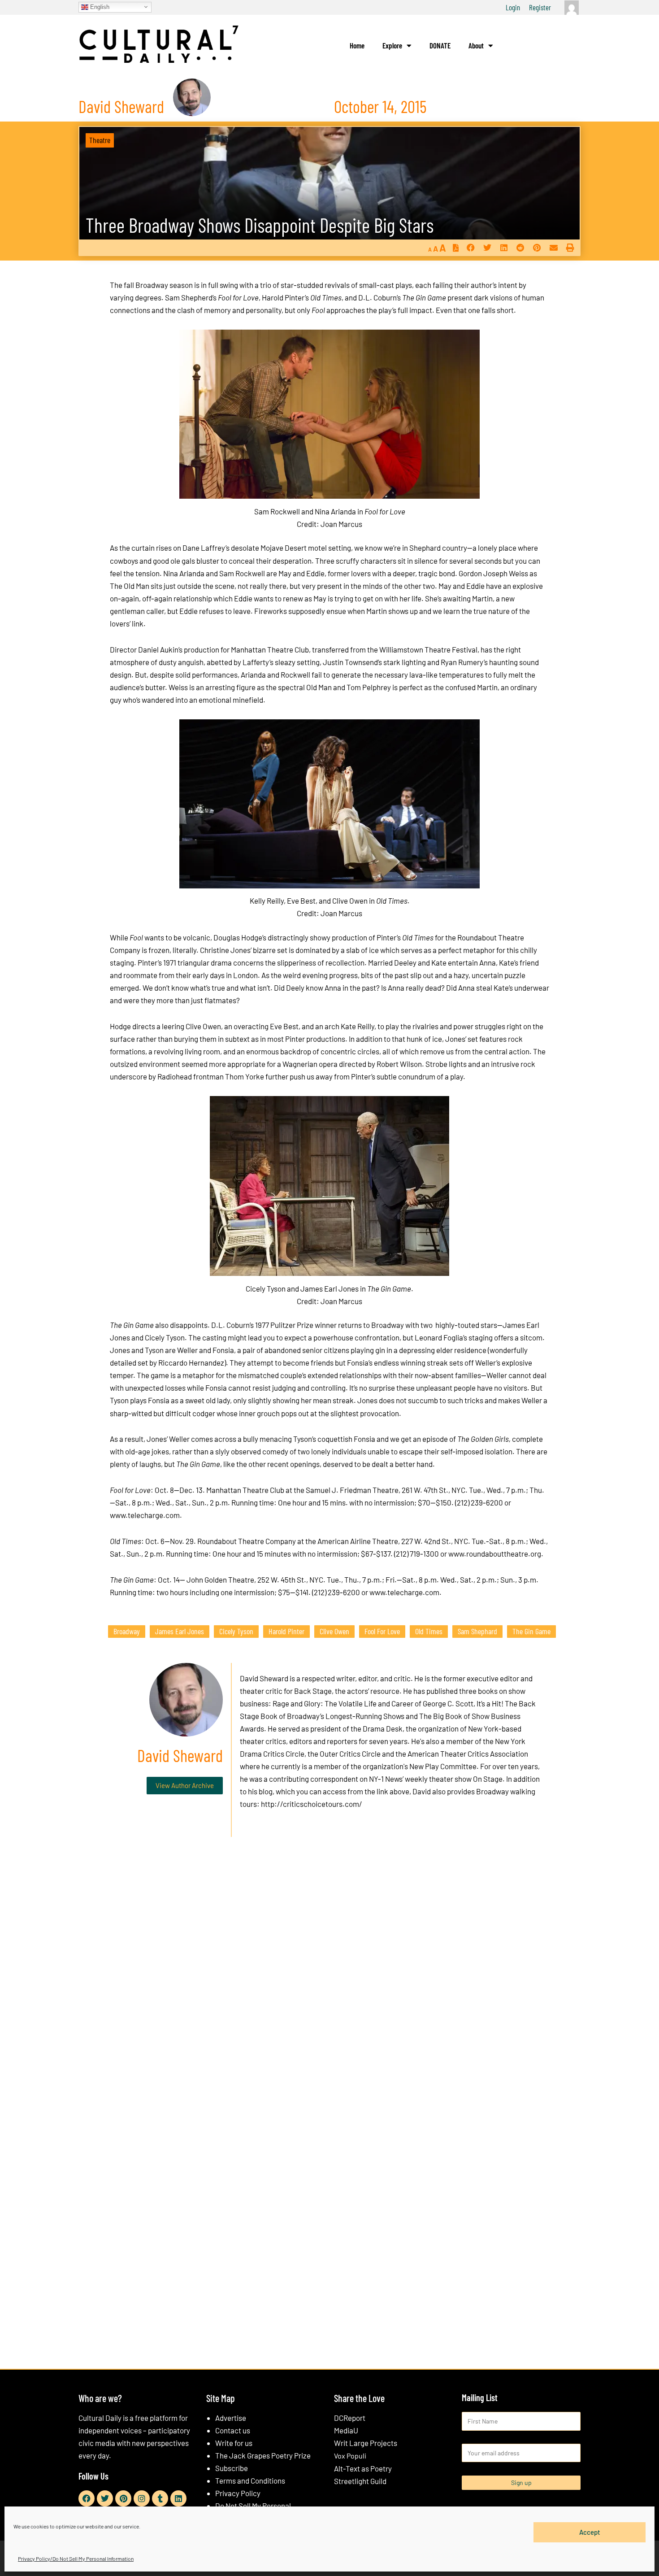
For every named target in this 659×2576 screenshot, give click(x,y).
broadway (127, 1631)
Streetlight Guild (360, 2481)
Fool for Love (382, 1631)
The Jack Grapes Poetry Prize (263, 2455)
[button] (470, 248)
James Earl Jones (180, 1631)
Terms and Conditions (250, 2480)
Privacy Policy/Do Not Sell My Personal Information (76, 2559)
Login (513, 7)
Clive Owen (334, 1631)
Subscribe (232, 2468)
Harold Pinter (286, 1631)
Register (540, 7)
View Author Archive (185, 1785)
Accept (590, 2532)
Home (357, 45)
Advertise (231, 2418)
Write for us (234, 2443)
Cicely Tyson (236, 1631)
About (476, 45)
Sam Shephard (477, 1631)
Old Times (429, 1631)
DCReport (350, 2418)
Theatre (100, 140)
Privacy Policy (238, 2493)
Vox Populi (350, 2456)
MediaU (346, 2430)
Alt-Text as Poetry (363, 2468)
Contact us (233, 2430)
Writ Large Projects (366, 2443)
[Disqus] (329, 1980)
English (99, 7)
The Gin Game (531, 1631)
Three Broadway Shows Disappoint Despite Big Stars (260, 225)
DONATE (440, 45)
